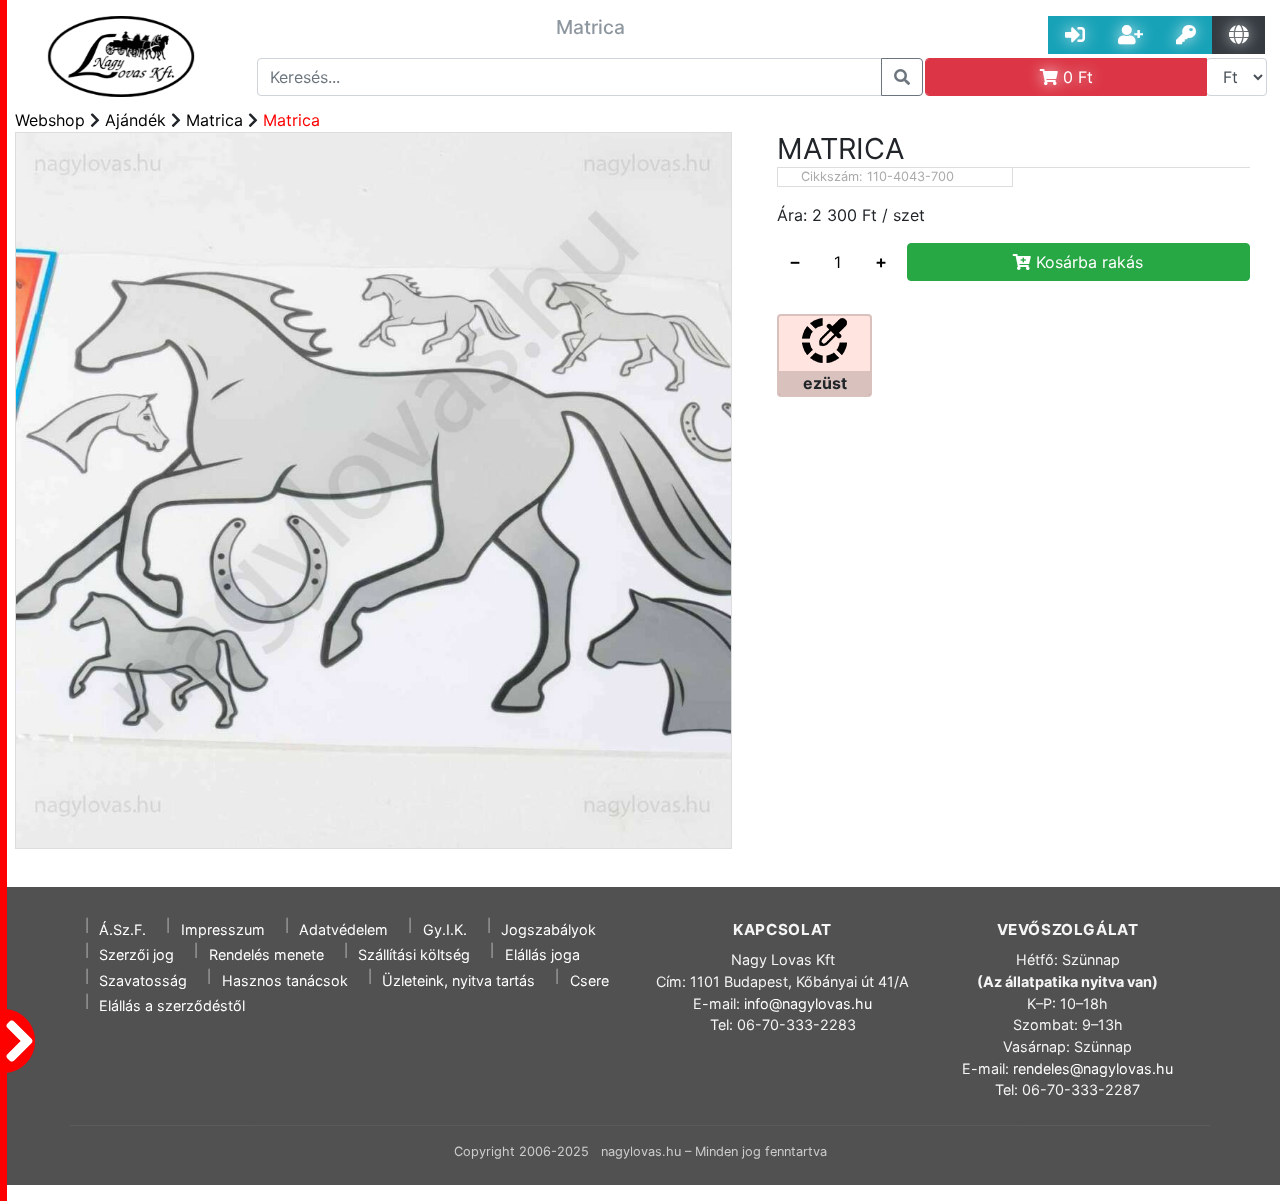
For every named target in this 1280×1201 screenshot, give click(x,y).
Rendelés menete (266, 954)
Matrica (214, 120)
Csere (589, 980)
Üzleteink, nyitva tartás (458, 980)
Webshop (50, 120)
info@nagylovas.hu (808, 1003)
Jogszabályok (548, 929)
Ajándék (135, 120)
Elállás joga (542, 954)
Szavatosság (143, 980)
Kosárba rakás (1087, 262)
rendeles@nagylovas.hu (1093, 1068)
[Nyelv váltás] (1238, 35)
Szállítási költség (414, 954)
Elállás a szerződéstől (172, 1005)
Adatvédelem (343, 929)
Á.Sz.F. (122, 929)
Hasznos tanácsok (285, 980)
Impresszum (223, 929)
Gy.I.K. (445, 929)
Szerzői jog (136, 954)
